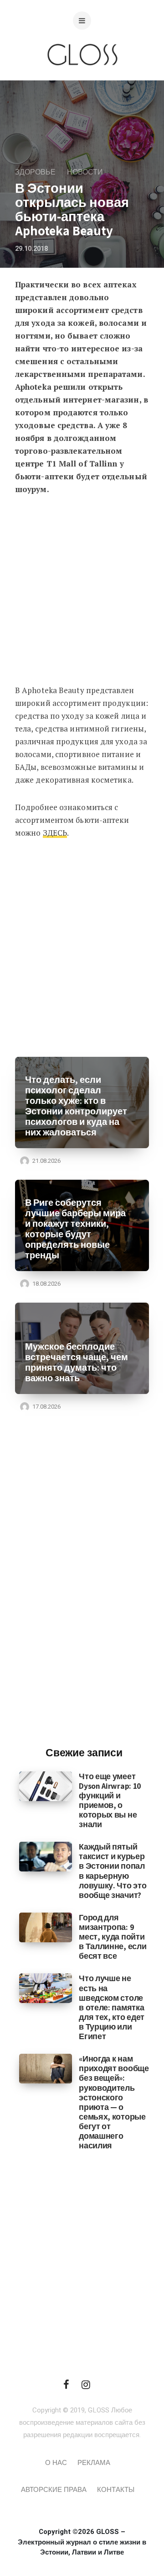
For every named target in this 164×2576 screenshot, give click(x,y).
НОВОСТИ (85, 172)
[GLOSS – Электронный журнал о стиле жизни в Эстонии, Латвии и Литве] (82, 83)
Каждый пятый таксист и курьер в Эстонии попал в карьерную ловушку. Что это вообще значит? (113, 1871)
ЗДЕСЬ (55, 833)
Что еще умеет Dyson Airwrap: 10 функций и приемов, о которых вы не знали (110, 1800)
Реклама (94, 2463)
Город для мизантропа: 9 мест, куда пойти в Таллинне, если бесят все (113, 1937)
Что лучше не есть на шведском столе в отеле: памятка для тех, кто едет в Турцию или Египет (112, 2007)
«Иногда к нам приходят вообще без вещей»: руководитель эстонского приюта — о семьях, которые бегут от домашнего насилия (114, 2102)
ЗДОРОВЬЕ (35, 172)
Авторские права (54, 2490)
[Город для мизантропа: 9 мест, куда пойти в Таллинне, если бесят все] (46, 1927)
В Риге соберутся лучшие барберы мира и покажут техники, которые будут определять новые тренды (75, 1229)
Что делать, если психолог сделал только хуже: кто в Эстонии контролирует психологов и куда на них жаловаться (76, 1106)
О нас (56, 2463)
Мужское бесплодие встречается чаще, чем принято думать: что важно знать (77, 1362)
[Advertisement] (82, 593)
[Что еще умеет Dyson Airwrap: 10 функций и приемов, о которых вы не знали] (46, 1786)
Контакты (116, 2490)
